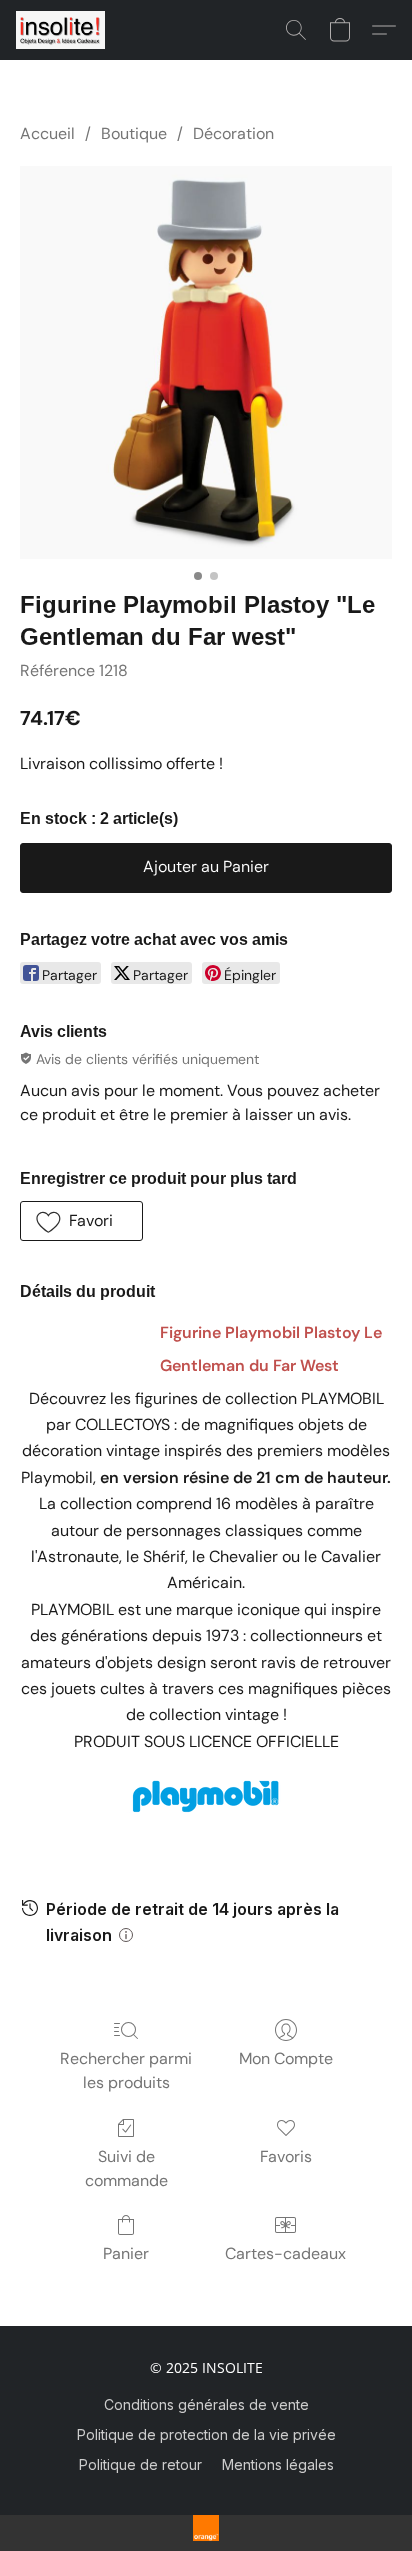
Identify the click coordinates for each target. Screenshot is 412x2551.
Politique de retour (140, 2464)
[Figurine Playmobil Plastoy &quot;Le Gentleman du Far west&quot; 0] (206, 362)
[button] (62, 30)
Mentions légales (278, 2464)
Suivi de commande (126, 2168)
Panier (126, 2253)
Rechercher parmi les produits (126, 2070)
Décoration (233, 133)
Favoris (286, 2156)
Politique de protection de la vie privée (206, 2434)
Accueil (47, 133)
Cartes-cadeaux (285, 2253)
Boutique (134, 133)
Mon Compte (286, 2058)
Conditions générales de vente (206, 2404)
